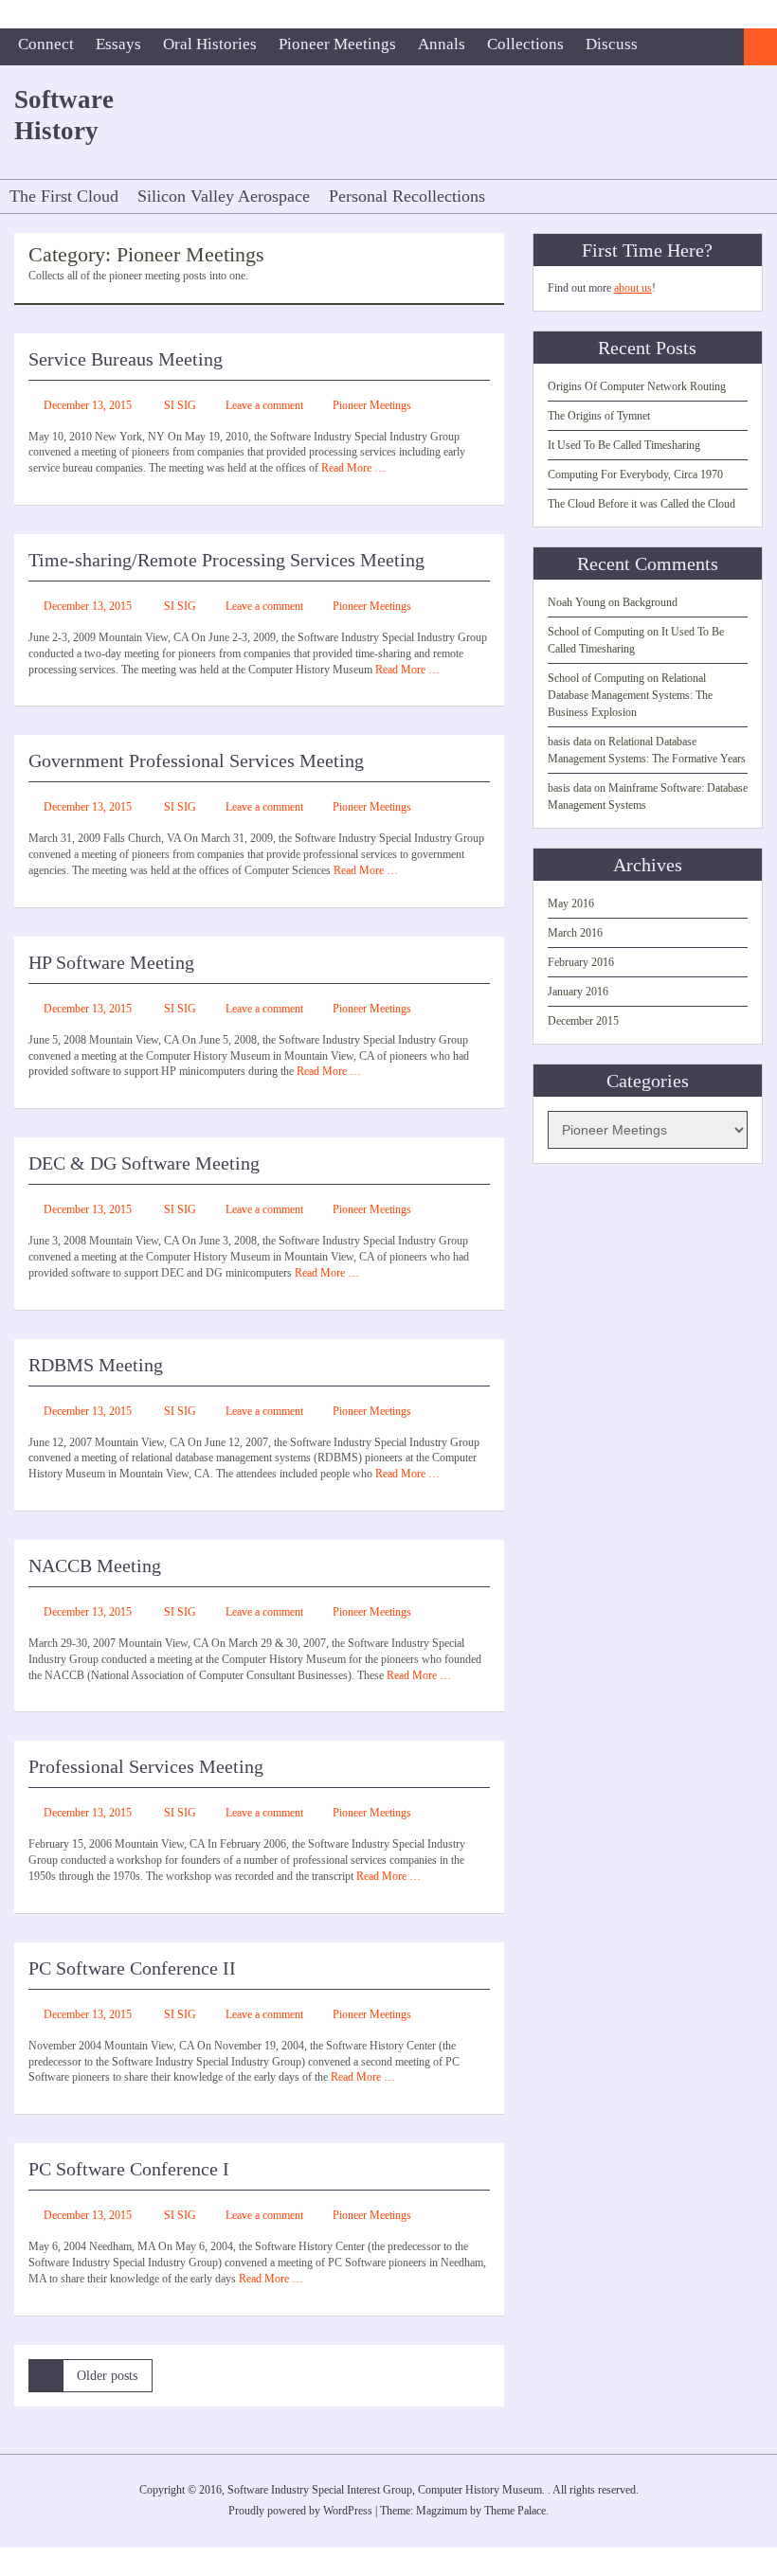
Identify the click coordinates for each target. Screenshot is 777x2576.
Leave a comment (264, 405)
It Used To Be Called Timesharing (624, 445)
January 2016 (578, 992)
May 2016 (571, 903)
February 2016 (581, 962)
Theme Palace (515, 2511)
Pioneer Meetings (337, 44)
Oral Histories (210, 44)
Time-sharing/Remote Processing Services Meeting (226, 560)
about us (633, 288)
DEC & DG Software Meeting (144, 1163)
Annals (442, 44)
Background (650, 602)
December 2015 (583, 1021)
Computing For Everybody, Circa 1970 (635, 474)
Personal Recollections (407, 196)
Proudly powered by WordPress (300, 2511)
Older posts (107, 2376)
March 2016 (575, 933)
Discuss (612, 44)
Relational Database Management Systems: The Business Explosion (630, 695)
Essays (118, 44)
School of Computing (596, 632)
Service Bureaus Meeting (126, 359)
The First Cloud (64, 196)
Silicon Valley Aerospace (224, 196)
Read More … (353, 468)
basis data (569, 742)
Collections (525, 44)
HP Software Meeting (111, 962)
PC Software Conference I (129, 2169)
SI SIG (180, 405)
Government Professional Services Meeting (196, 760)
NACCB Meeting (95, 1565)
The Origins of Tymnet (599, 416)
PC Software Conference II (132, 1968)
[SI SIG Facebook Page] (725, 47)
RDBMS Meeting (96, 1365)
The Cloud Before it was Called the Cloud (641, 504)
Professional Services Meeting (146, 1766)
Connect (46, 44)
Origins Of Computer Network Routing (637, 386)
